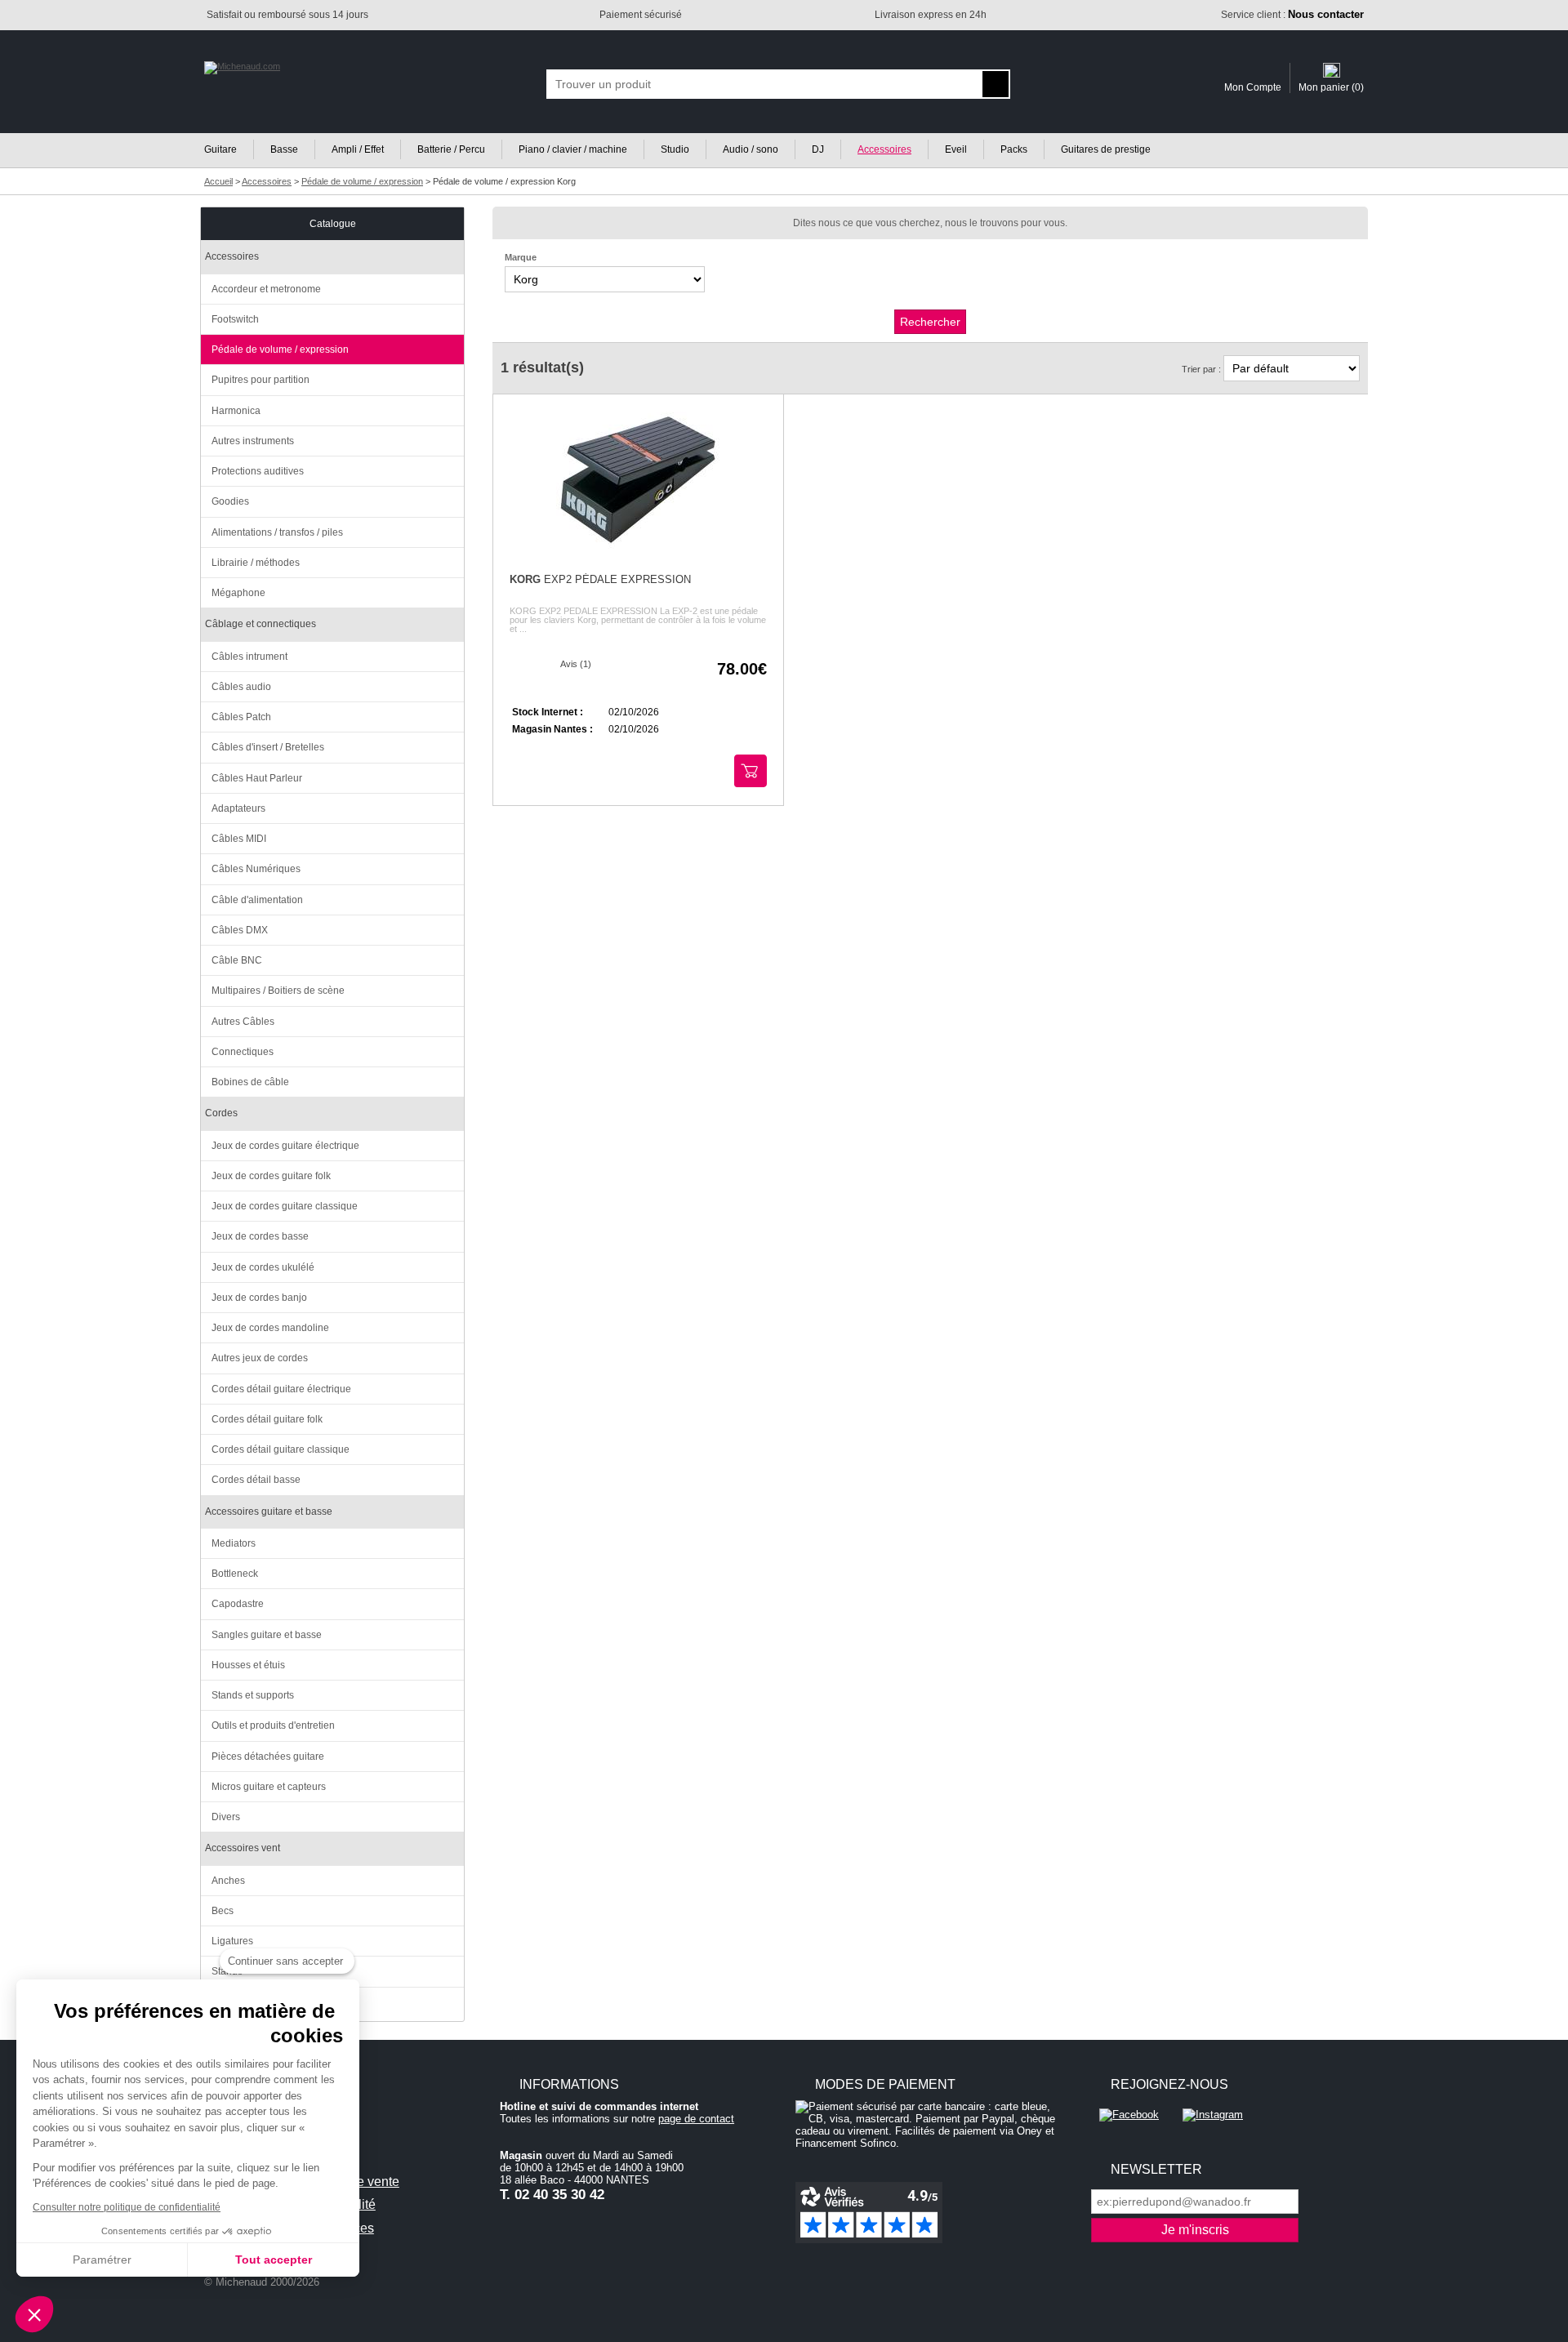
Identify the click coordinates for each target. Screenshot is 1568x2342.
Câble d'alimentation (257, 900)
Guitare (220, 149)
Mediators (234, 1543)
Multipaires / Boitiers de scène (278, 991)
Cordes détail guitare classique (281, 1449)
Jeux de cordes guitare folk (271, 1176)
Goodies (230, 501)
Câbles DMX (240, 930)
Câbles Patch (241, 717)
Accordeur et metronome (266, 289)
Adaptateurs (238, 808)
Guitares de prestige (1106, 149)
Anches (228, 1881)
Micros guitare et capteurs (269, 1787)
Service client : (1292, 15)
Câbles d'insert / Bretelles (268, 747)
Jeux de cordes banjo (259, 1298)
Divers (226, 1817)
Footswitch (235, 319)
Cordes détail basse (256, 1480)
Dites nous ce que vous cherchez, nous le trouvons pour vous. (930, 223)
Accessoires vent (243, 1848)
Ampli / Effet (358, 149)
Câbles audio (241, 687)
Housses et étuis (248, 1665)
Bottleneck (235, 1574)
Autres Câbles (243, 1022)
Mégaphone (238, 593)
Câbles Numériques (256, 869)
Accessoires (884, 149)
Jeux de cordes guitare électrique (285, 1146)
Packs (1014, 149)
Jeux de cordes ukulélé (263, 1267)
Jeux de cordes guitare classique (285, 1206)
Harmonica (236, 411)
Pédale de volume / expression (280, 350)
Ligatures (232, 1941)
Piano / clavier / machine (573, 149)
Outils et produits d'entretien (273, 1725)
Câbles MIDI (239, 839)
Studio (675, 149)
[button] (34, 2314)
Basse (284, 149)
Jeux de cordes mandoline (270, 1328)
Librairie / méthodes (256, 563)
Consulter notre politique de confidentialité (127, 2207)
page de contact (696, 2119)
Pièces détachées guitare (268, 1756)
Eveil (956, 149)
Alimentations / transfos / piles (277, 532)
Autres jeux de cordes (260, 1358)
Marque (521, 257)
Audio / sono (751, 149)
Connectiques (243, 1052)
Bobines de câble (250, 1082)
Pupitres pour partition (261, 380)
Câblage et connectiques (261, 624)
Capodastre (238, 1604)
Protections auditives (258, 471)
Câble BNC (237, 960)
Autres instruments (253, 441)
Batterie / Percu (451, 149)
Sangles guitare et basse (267, 1635)
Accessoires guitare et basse (269, 1512)
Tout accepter (274, 2260)
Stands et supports (253, 1695)
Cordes (221, 1113)
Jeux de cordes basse (260, 1236)
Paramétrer (102, 2260)
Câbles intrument (249, 657)
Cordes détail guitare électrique (281, 1389)
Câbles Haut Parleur (257, 778)
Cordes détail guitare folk (267, 1419)
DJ (818, 149)
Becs (223, 1911)
